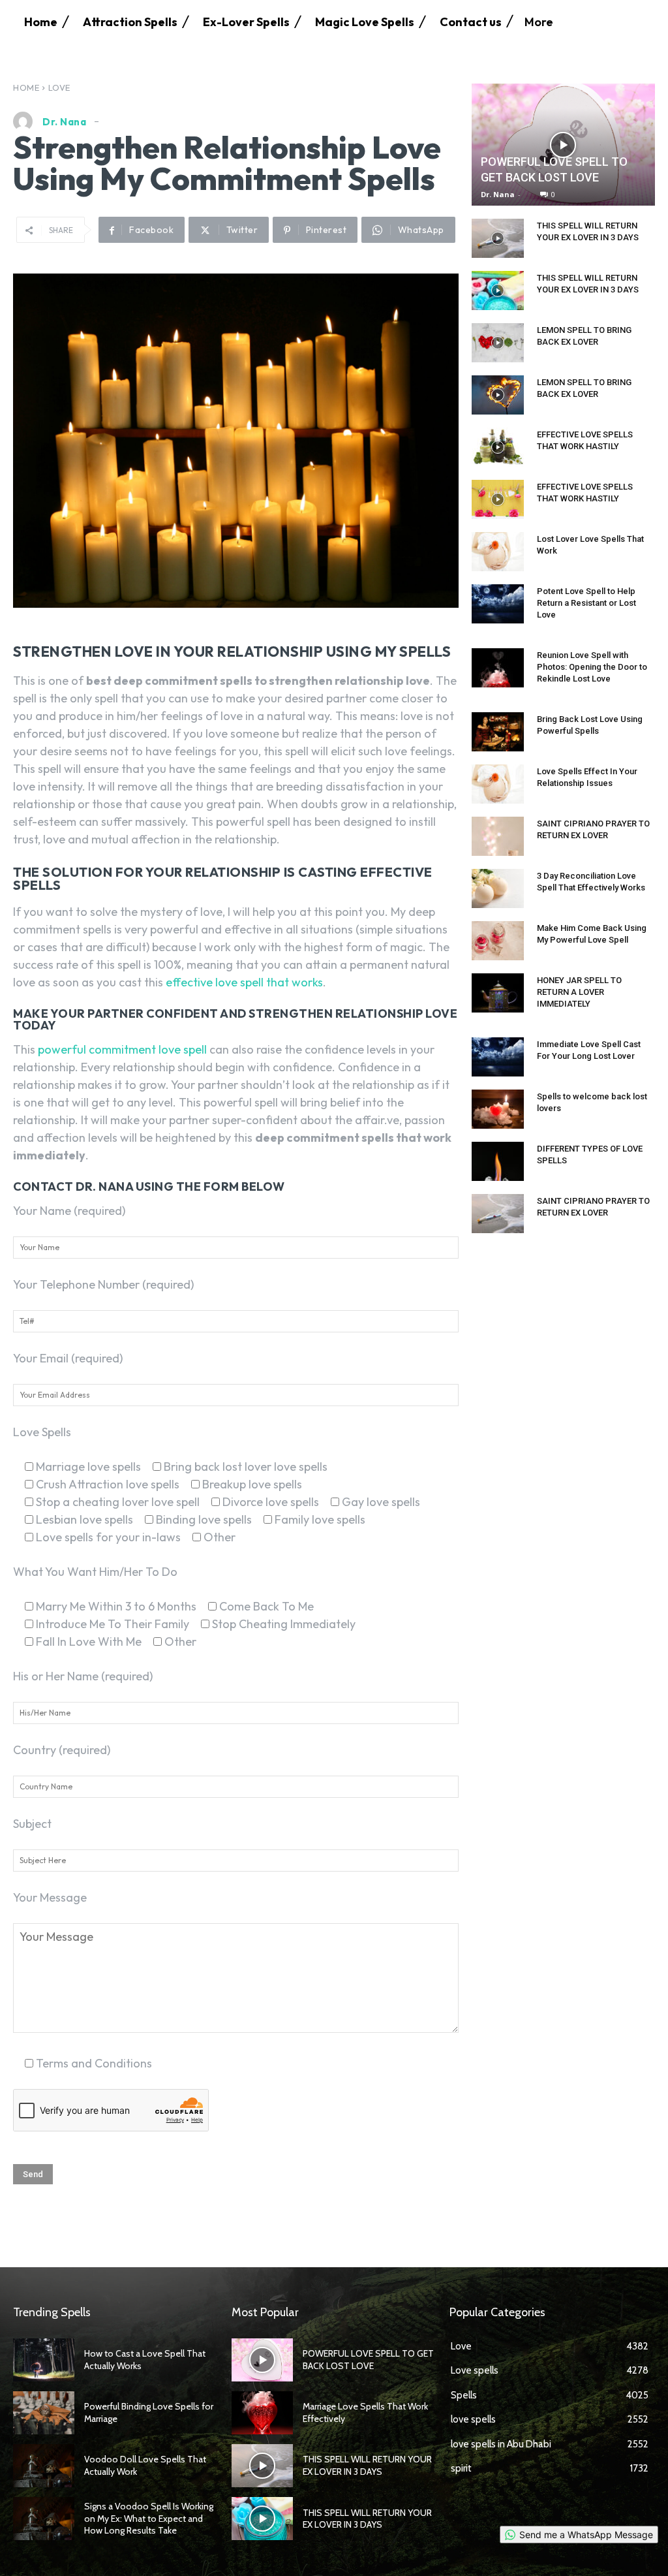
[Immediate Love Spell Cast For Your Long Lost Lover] (498, 1057)
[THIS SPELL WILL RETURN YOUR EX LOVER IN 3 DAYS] (498, 238)
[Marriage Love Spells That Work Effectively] (262, 2413)
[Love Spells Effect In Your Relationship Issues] (498, 784)
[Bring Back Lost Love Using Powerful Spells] (498, 732)
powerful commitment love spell (122, 1049)
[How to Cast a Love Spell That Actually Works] (44, 2360)
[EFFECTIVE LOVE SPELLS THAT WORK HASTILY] (498, 447)
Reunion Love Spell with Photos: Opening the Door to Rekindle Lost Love (592, 667)
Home (26, 87)
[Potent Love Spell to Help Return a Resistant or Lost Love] (498, 604)
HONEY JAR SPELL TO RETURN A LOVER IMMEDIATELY (579, 992)
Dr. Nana (64, 122)
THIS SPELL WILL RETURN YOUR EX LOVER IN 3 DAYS (367, 2465)
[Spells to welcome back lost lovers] (498, 1109)
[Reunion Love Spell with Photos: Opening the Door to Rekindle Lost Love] (498, 668)
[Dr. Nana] (26, 121)
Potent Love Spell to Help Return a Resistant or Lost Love (586, 603)
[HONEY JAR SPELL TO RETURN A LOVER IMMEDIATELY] (498, 993)
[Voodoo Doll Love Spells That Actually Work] (44, 2466)
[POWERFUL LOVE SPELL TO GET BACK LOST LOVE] (563, 145)
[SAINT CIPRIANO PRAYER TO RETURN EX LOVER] (498, 836)
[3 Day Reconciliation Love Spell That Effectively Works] (498, 888)
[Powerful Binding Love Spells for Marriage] (44, 2413)
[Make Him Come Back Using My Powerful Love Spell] (498, 941)
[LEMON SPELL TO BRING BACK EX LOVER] (498, 343)
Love (59, 87)
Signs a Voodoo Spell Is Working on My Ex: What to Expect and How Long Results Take (149, 2518)
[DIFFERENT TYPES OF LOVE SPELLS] (498, 1161)
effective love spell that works (244, 982)
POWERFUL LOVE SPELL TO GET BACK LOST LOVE (368, 2359)
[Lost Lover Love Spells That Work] (498, 552)
